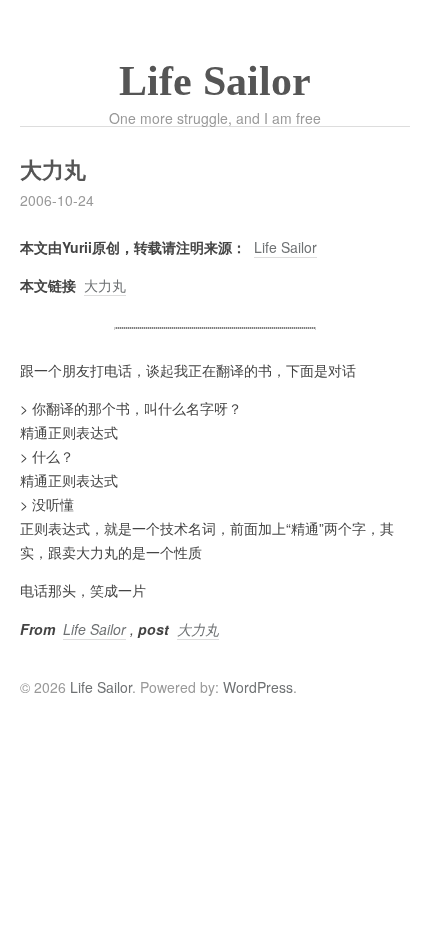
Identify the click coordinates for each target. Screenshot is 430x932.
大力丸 (105, 285)
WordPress (258, 687)
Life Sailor (215, 81)
